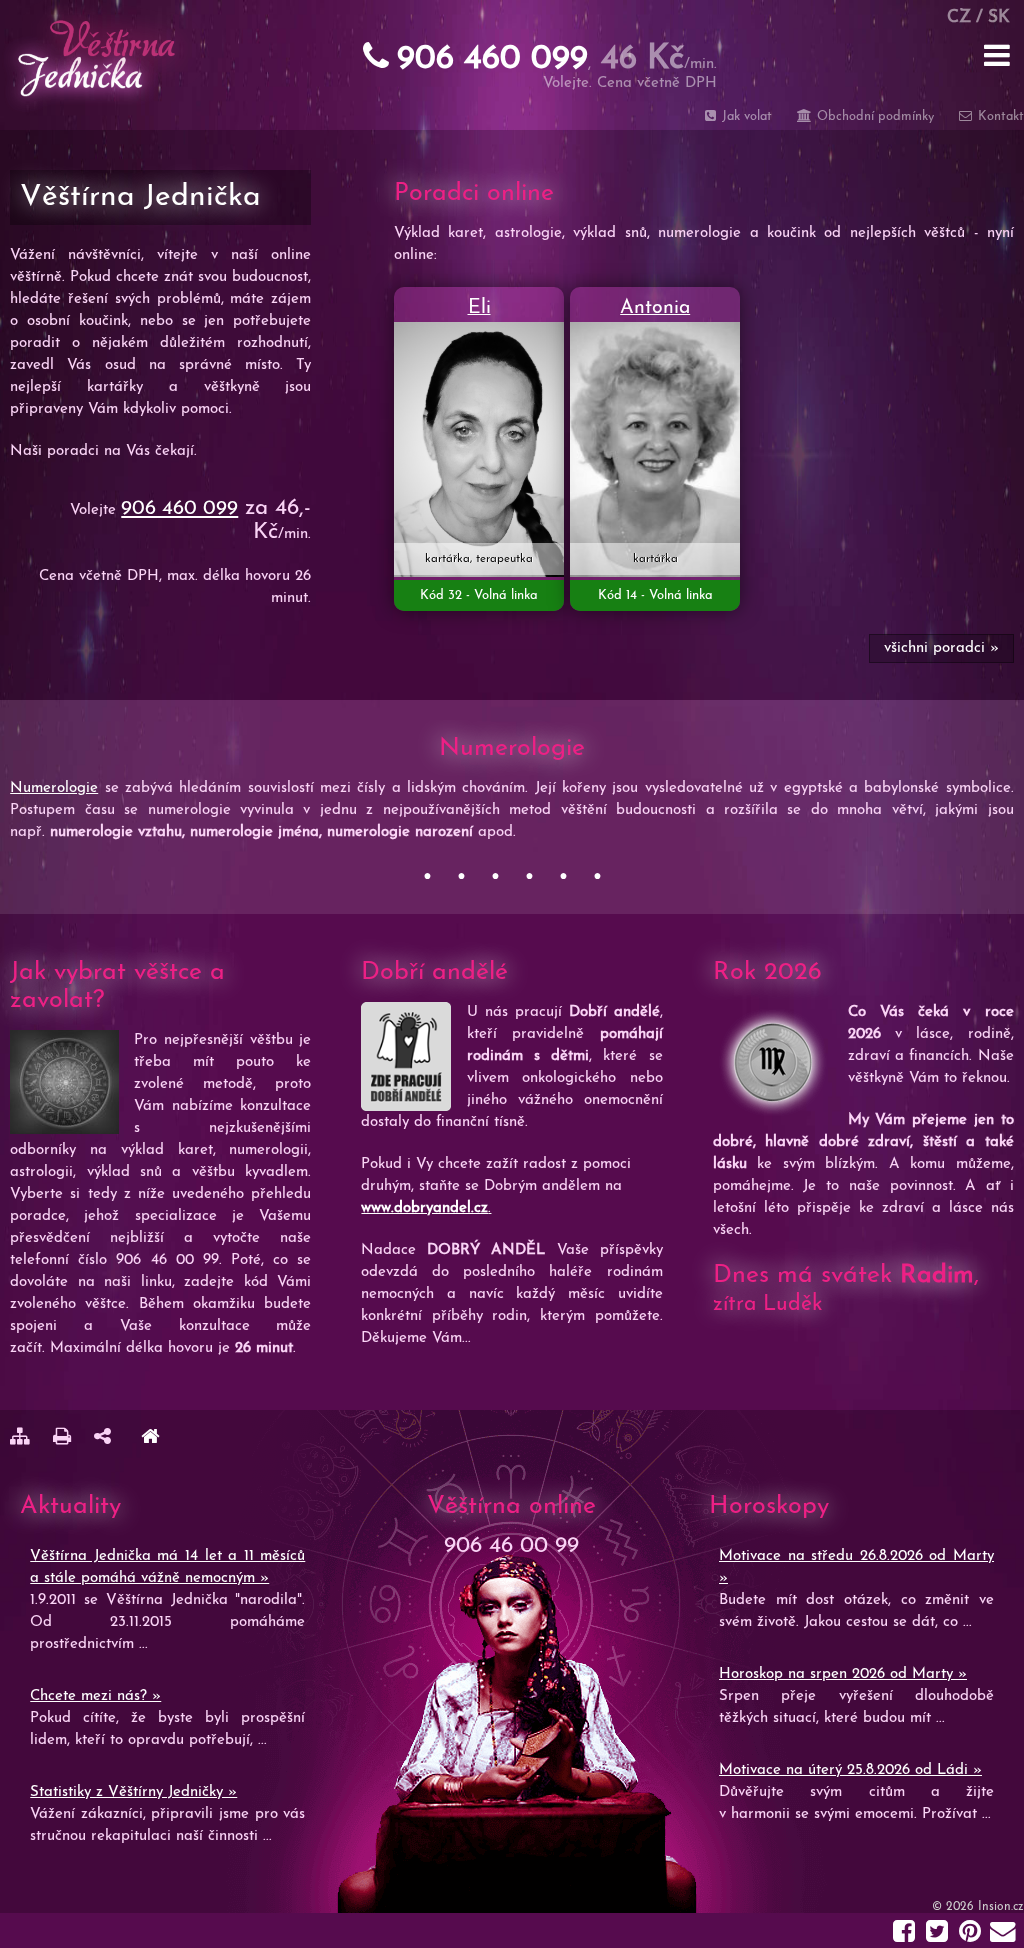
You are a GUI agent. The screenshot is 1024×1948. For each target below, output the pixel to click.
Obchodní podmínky (873, 116)
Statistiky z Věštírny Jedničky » (133, 1792)
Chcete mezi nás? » (95, 1696)
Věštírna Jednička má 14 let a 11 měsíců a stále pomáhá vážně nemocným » (167, 1567)
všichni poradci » (941, 648)
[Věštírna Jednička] (150, 1439)
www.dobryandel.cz (424, 1208)
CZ (959, 17)
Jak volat (745, 116)
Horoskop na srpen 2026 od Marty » (843, 1674)
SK (999, 17)
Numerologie (54, 788)
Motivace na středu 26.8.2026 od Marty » (856, 1567)
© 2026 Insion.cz (978, 1907)
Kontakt (999, 116)
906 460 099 (179, 509)
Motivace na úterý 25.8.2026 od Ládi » (850, 1770)
